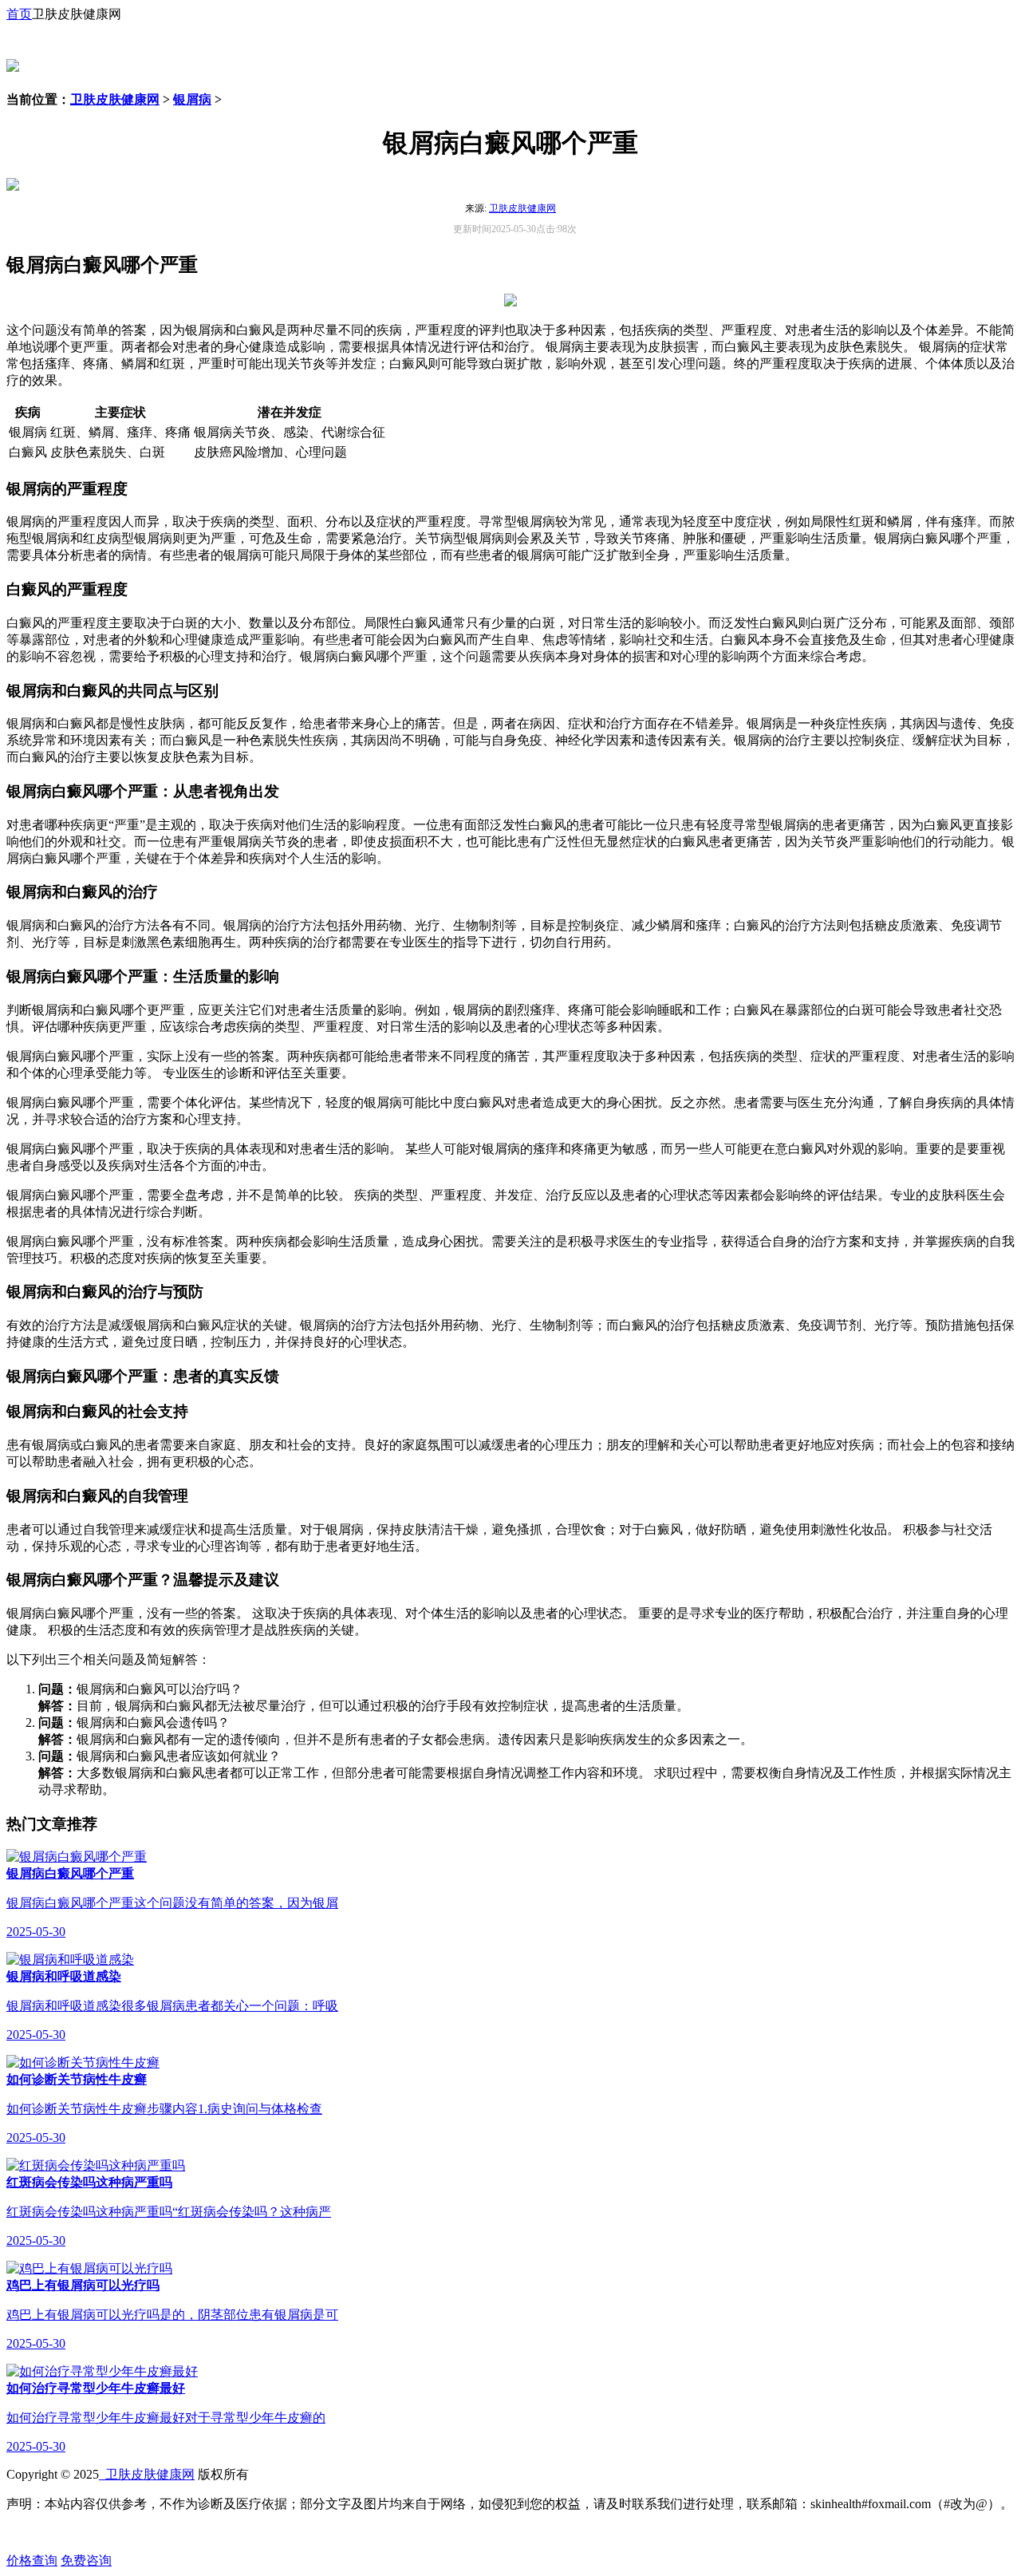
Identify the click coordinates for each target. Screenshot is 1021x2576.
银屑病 (192, 99)
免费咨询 (86, 2560)
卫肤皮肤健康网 (115, 99)
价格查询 (32, 2560)
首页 (19, 14)
